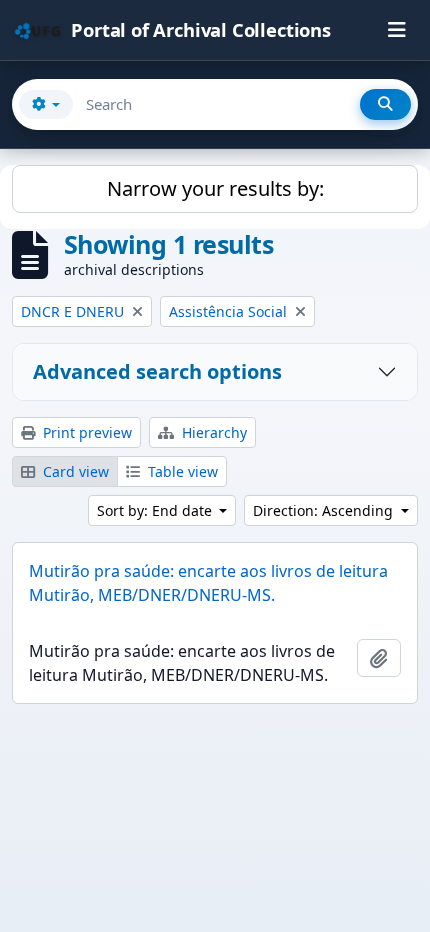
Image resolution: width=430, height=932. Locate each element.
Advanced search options (157, 371)
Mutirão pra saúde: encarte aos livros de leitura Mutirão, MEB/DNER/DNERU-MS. (208, 583)
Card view (74, 471)
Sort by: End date (156, 510)
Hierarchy (212, 432)
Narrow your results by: (215, 188)
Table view (181, 471)
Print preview (85, 432)
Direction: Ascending (325, 510)
